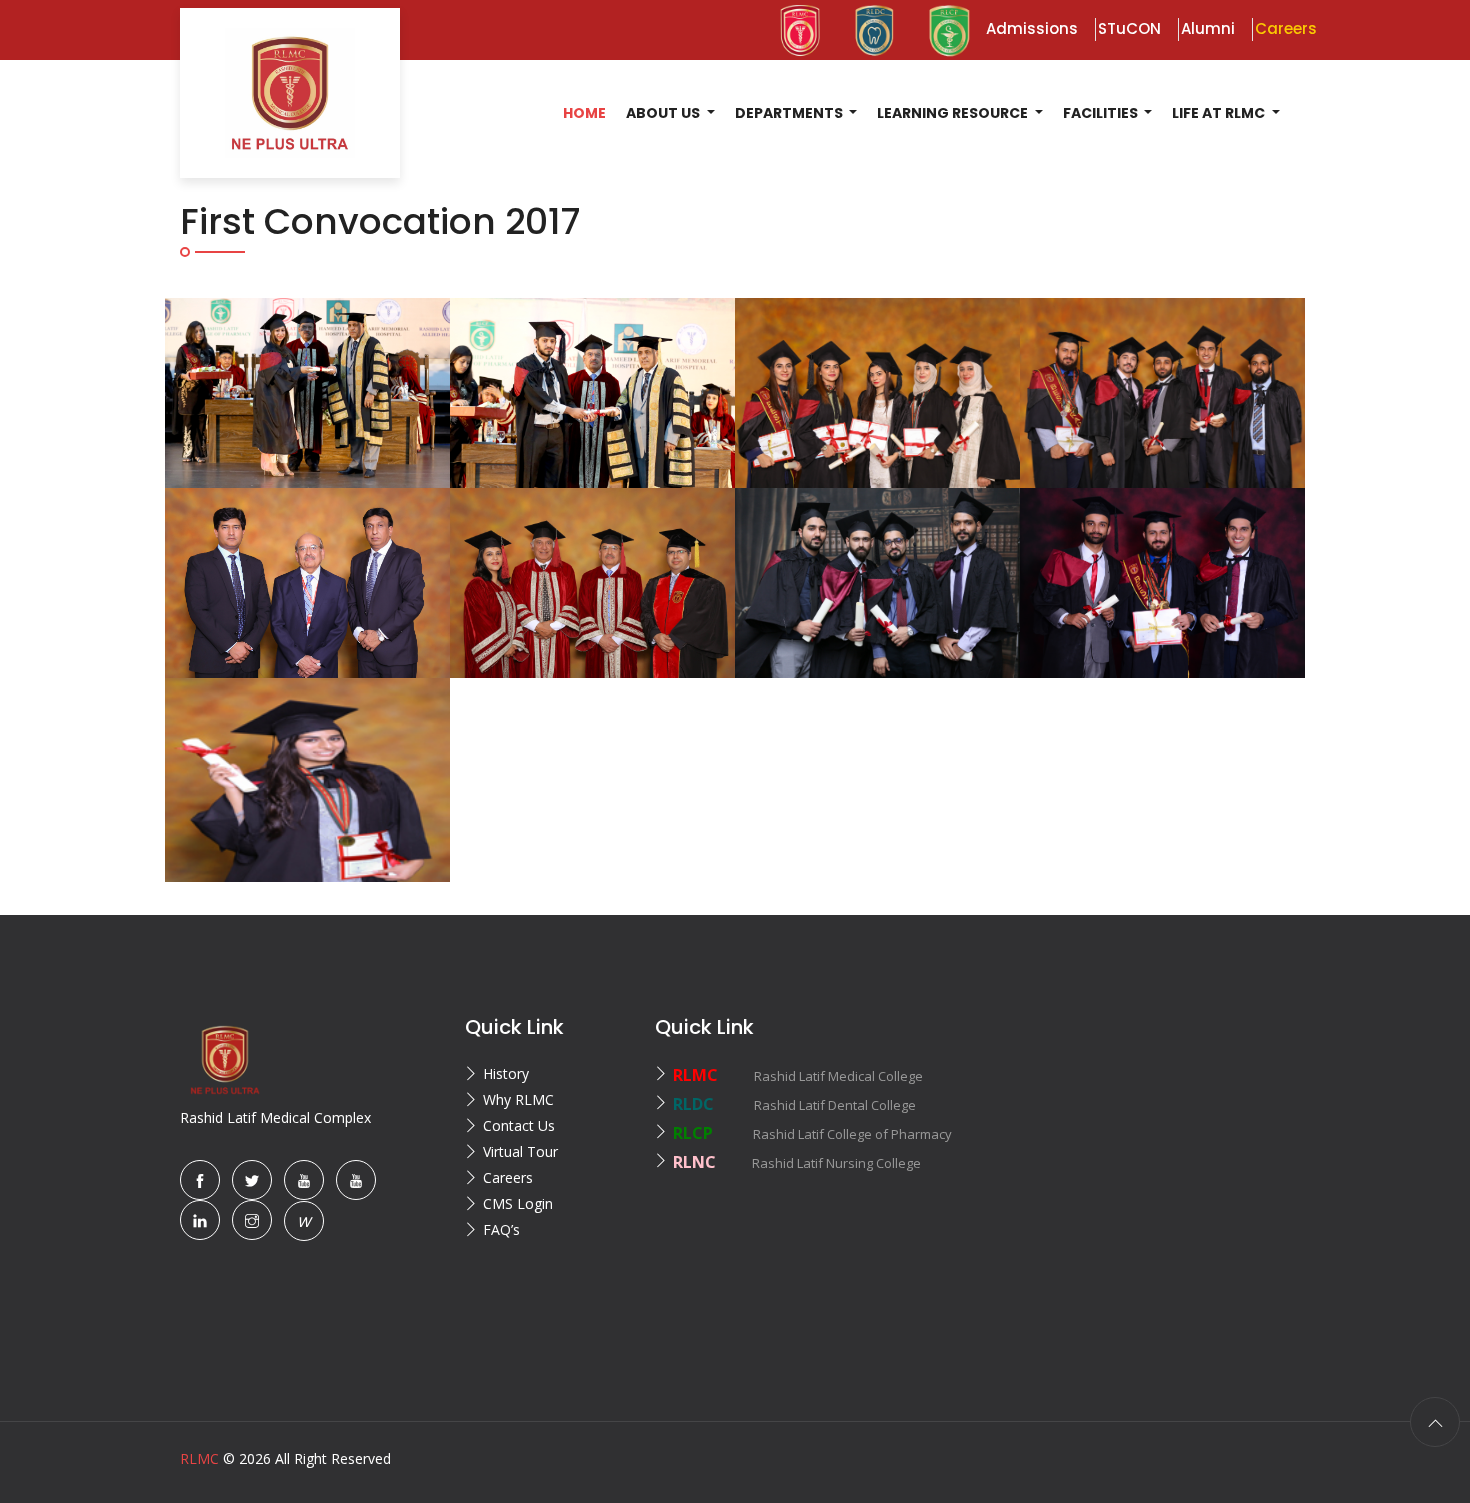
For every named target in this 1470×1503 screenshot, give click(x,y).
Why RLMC (518, 1099)
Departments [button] (790, 113)
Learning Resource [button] (954, 113)
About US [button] (664, 113)
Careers (508, 1177)
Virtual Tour (520, 1151)
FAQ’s (501, 1229)
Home (584, 113)
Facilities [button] (1102, 113)
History (506, 1073)
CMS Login (518, 1203)
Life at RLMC (1220, 113)
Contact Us (519, 1125)
